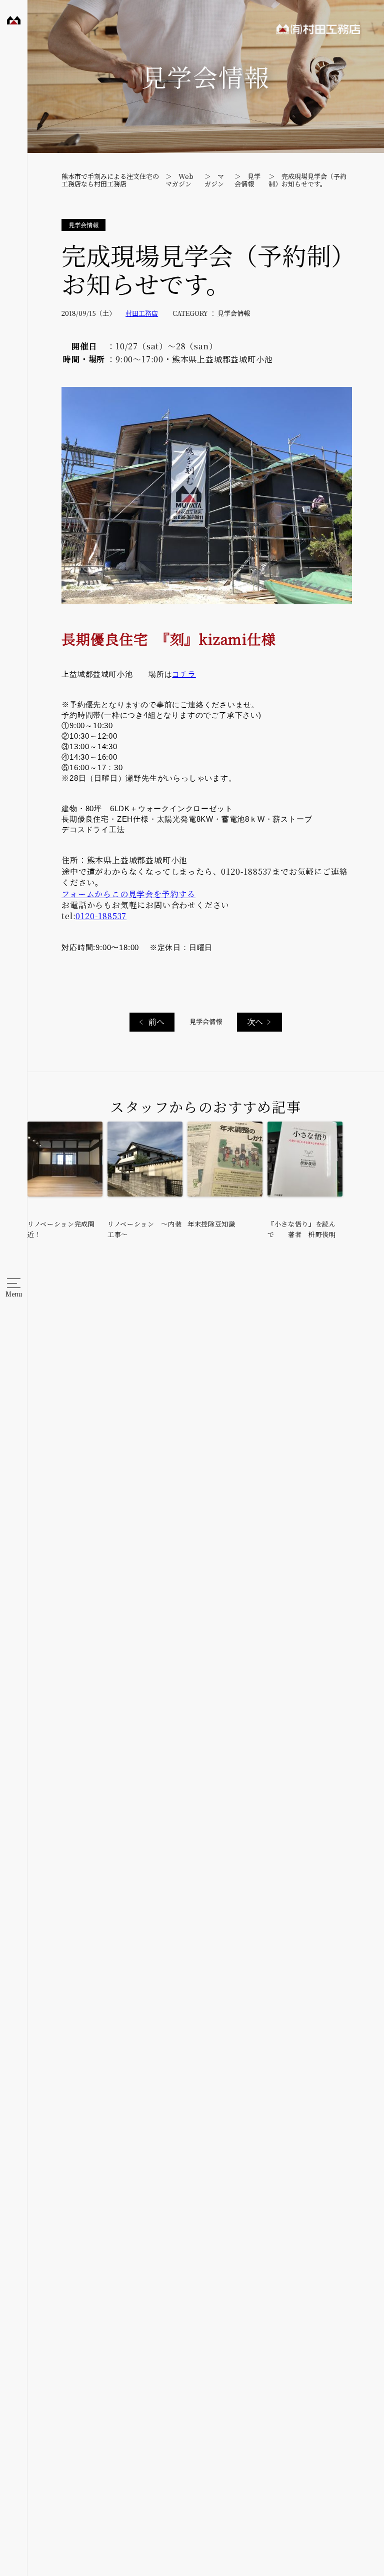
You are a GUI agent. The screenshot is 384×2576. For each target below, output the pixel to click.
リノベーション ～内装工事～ (144, 1229)
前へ (156, 1022)
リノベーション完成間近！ (61, 1229)
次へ (255, 1022)
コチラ (184, 674)
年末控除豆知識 (211, 1224)
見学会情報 (206, 1021)
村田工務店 (11, 24)
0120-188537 (101, 916)
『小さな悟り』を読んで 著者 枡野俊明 (302, 1229)
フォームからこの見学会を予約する (128, 894)
